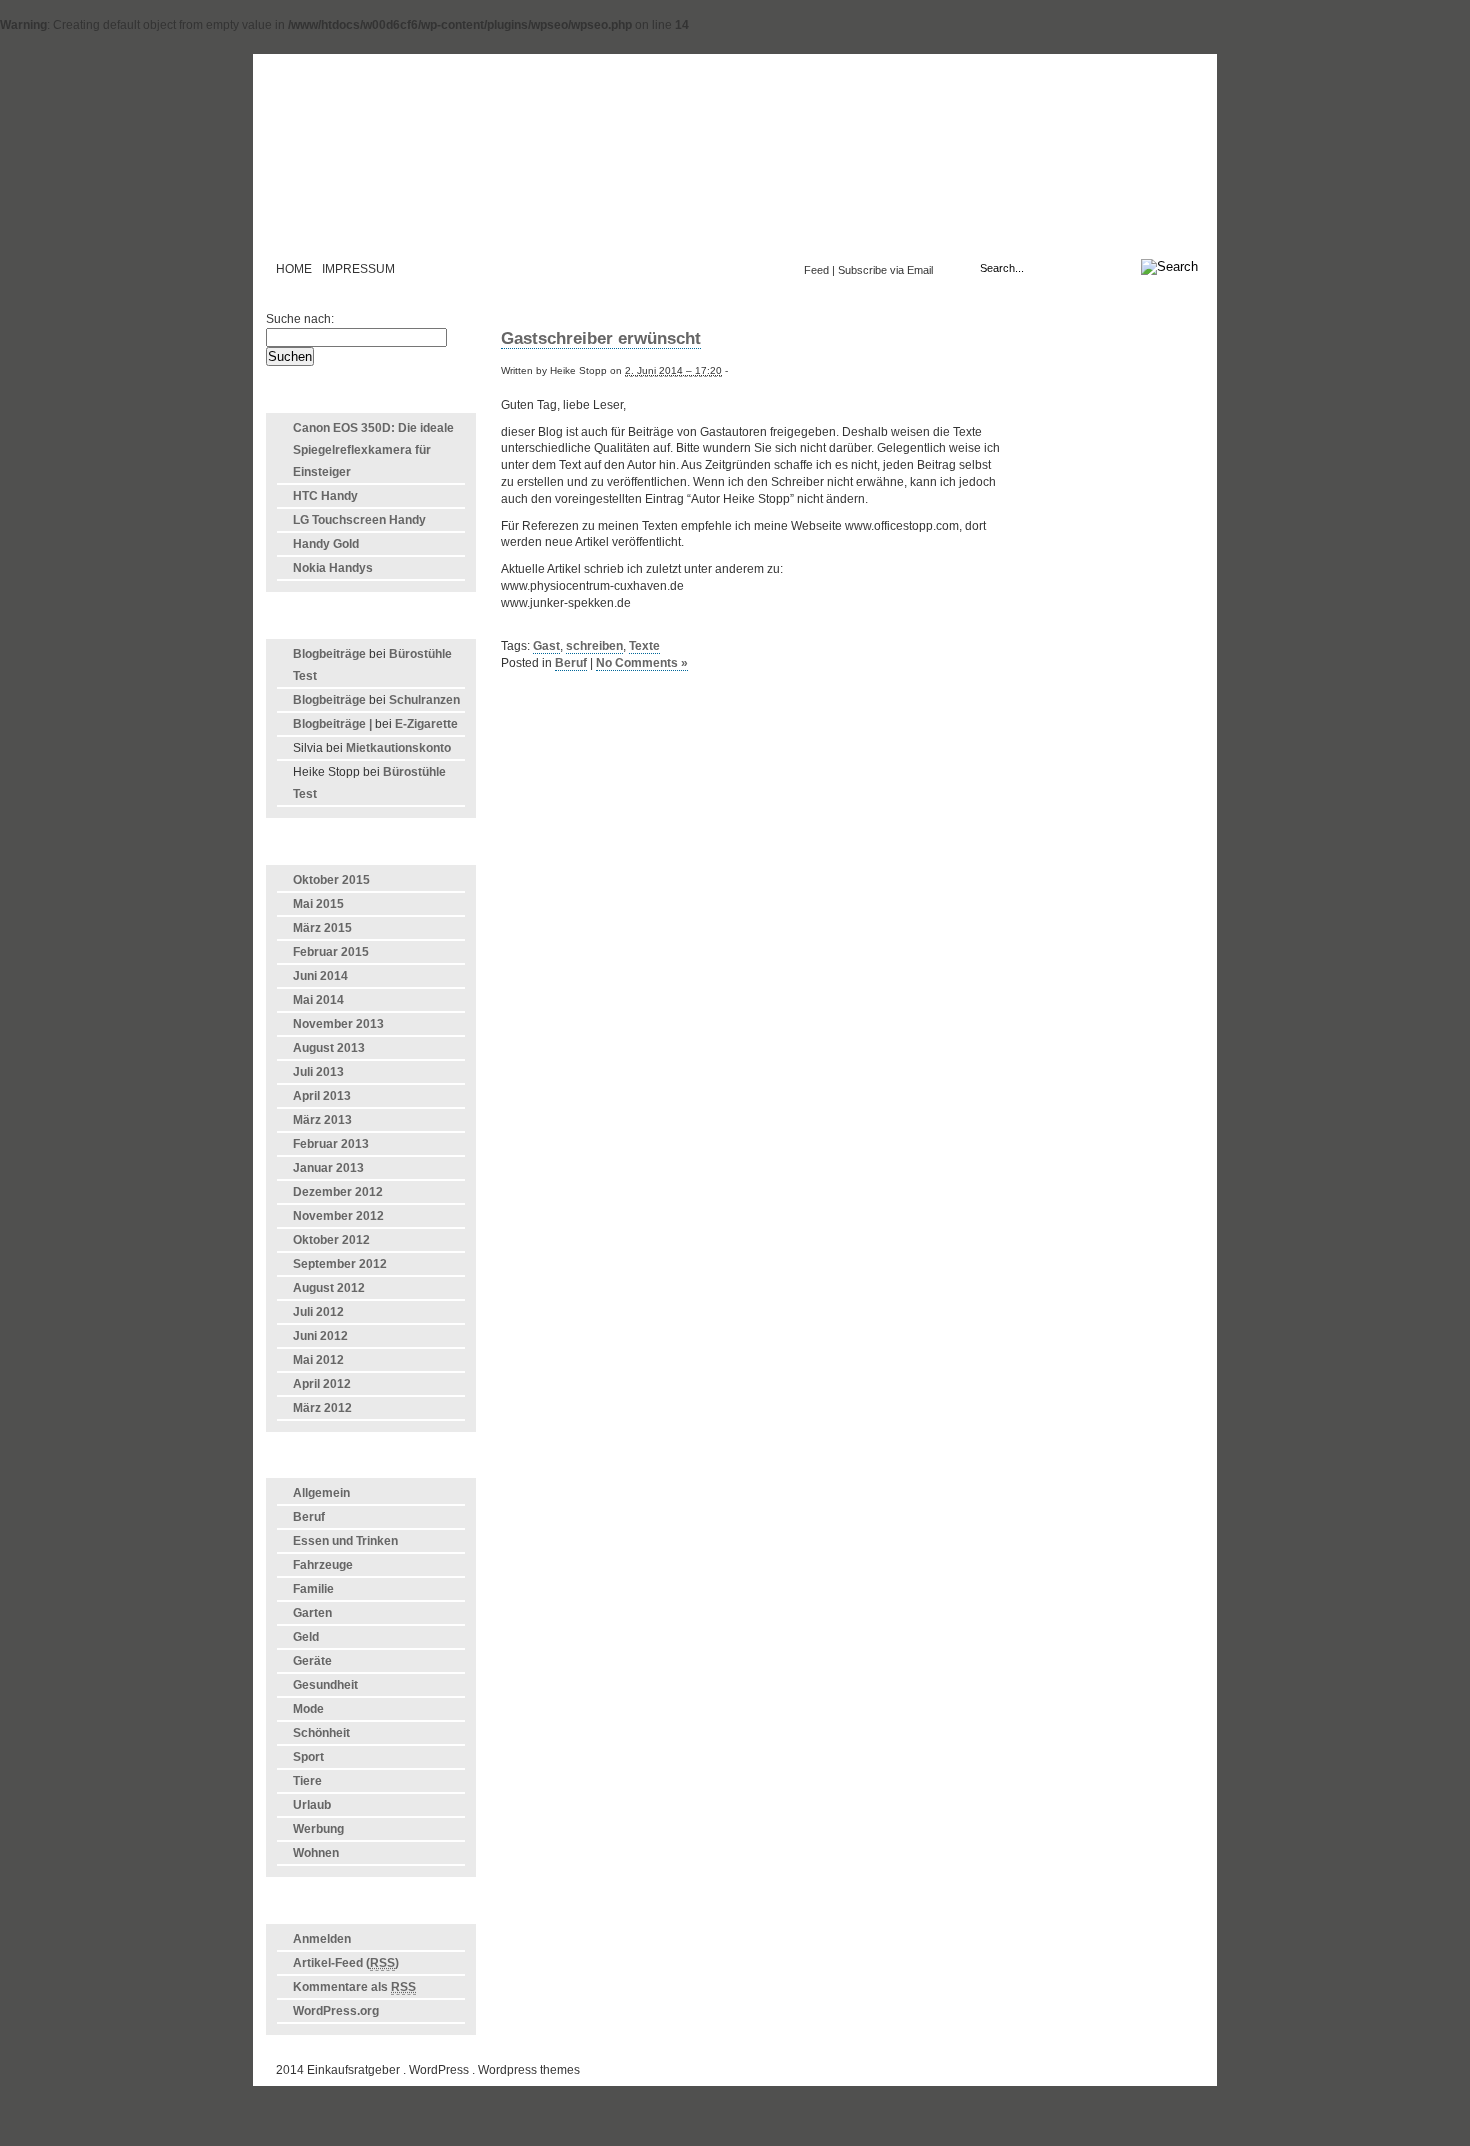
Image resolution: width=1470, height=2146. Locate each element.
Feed (816, 270)
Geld (306, 1637)
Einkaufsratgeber (735, 164)
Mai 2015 (318, 904)
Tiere (307, 1781)
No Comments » (642, 663)
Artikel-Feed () (346, 1963)
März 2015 (322, 928)
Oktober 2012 (331, 1240)
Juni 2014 (320, 976)
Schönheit (321, 1733)
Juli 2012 (318, 1312)
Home (294, 269)
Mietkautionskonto (398, 748)
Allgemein (321, 1493)
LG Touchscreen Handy (359, 520)
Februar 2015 (331, 952)
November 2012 (338, 1216)
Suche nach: (300, 319)
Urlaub (312, 1805)
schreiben (594, 646)
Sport (308, 1757)
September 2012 (340, 1264)
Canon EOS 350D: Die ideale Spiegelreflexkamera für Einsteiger (373, 450)
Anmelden (322, 1939)
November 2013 (338, 1024)
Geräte (312, 1661)
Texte (644, 646)
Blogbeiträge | (332, 724)
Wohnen (316, 1853)
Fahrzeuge (323, 1565)
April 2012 (322, 1384)
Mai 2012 (318, 1360)
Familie (313, 1589)
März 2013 (322, 1120)
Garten (312, 1613)
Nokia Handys (333, 568)
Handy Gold (326, 544)
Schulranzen (424, 700)
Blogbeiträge (329, 654)
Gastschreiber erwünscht (601, 338)
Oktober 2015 (331, 880)
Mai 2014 (318, 1000)
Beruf (309, 1517)
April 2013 (322, 1096)
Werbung (318, 1829)
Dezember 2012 (338, 1192)
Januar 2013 (328, 1168)
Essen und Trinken (345, 1541)
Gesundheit (325, 1685)
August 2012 (329, 1288)
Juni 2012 (320, 1336)
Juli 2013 (318, 1072)
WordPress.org (336, 2011)
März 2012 (322, 1408)
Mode (308, 1709)
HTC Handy (325, 496)
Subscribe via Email (885, 270)
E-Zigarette (426, 724)
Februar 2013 (331, 1144)
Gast (546, 646)
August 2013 (329, 1048)
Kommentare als (354, 1987)
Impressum (358, 269)
